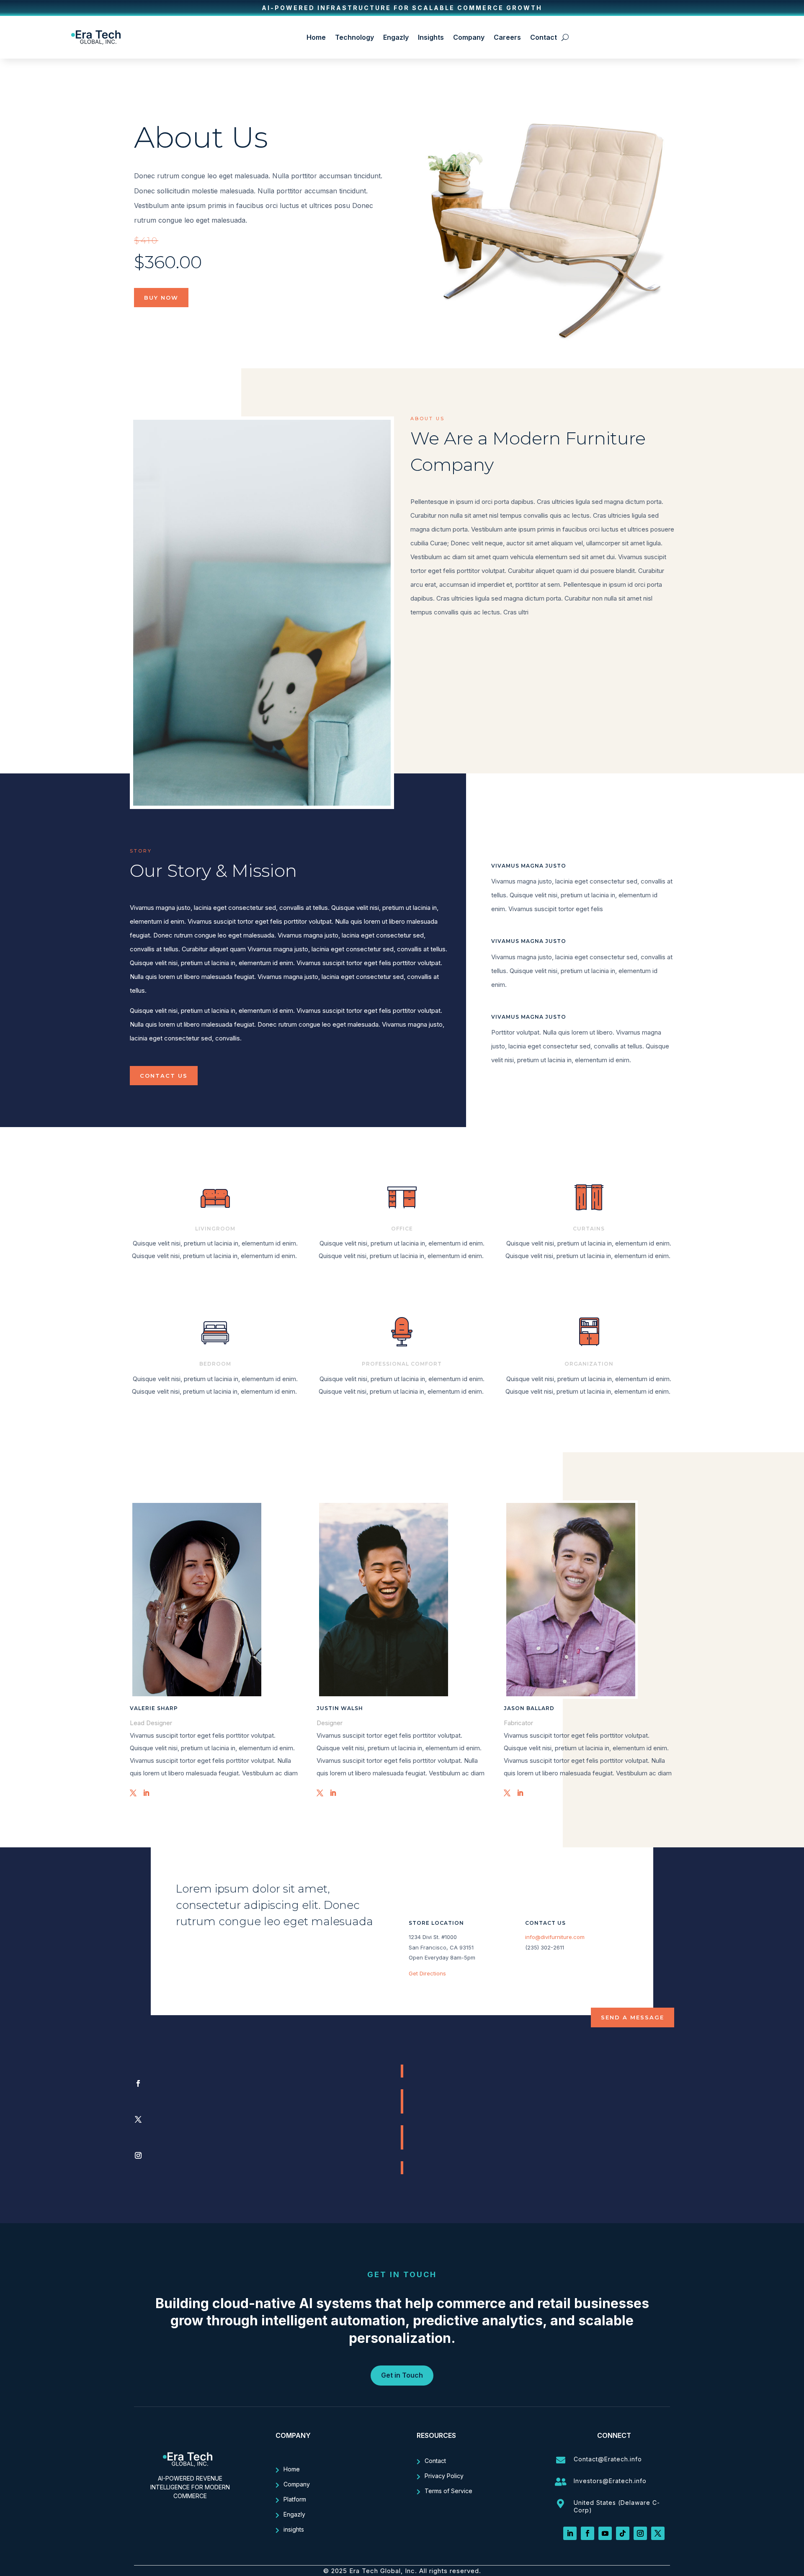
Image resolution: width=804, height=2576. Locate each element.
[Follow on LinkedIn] (570, 2533)
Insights (431, 37)
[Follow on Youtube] (605, 2533)
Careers (507, 37)
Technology (354, 37)
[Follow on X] (402, 2119)
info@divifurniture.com (555, 1937)
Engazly (396, 37)
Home (316, 37)
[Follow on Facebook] (402, 2083)
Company (469, 37)
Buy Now (161, 298)
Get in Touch (402, 2375)
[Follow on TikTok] (623, 2533)
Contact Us (164, 1076)
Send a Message (633, 2017)
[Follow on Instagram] (402, 2155)
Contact (544, 37)
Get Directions (427, 1973)
